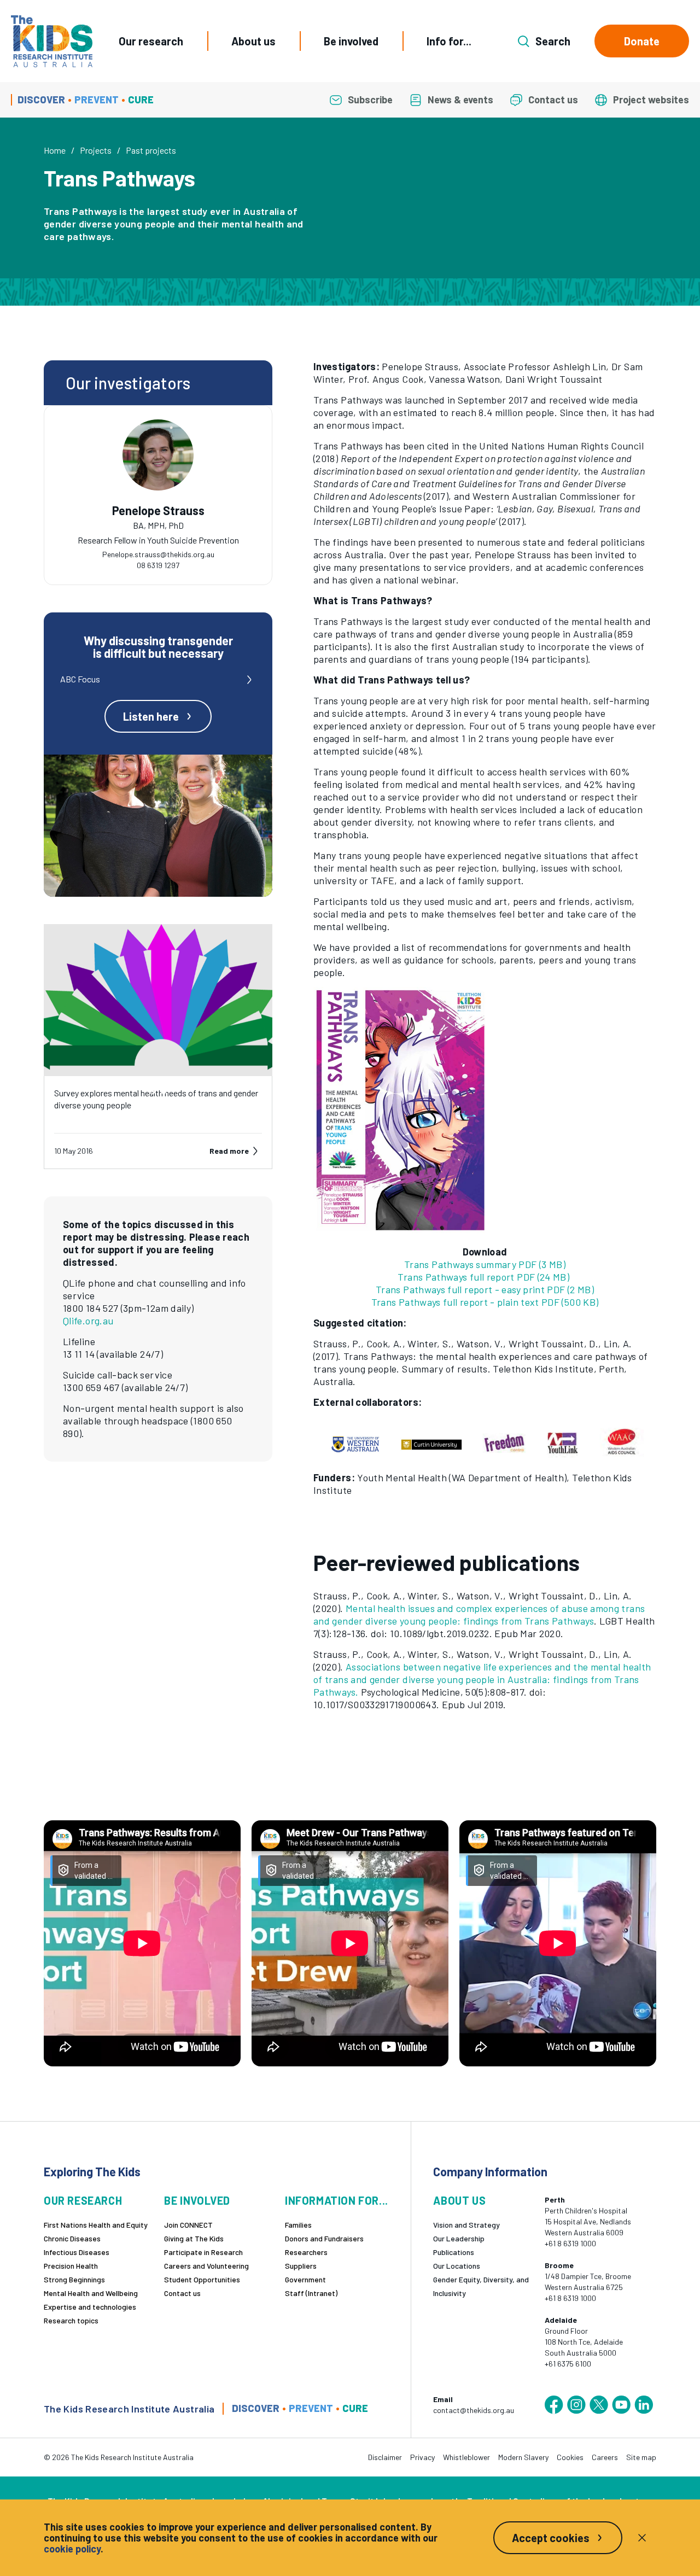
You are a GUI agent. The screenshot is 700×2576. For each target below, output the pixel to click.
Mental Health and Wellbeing (91, 2293)
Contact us (182, 2293)
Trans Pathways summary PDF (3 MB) (485, 1264)
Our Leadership (459, 2238)
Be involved (351, 41)
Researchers (306, 2252)
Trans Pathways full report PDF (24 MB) (483, 1277)
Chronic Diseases (72, 2238)
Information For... (337, 2201)
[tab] (158, 529)
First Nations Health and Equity (96, 2225)
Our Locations (457, 2266)
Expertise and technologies (90, 2307)
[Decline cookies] (642, 2538)
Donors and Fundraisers (324, 2238)
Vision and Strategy (466, 2225)
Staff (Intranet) (311, 2293)
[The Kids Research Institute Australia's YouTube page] (621, 2405)
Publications (454, 2252)
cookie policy (72, 2549)
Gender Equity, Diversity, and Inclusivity (481, 2286)
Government (305, 2279)
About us (253, 41)
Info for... (449, 41)
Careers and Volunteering (206, 2266)
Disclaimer (385, 2457)
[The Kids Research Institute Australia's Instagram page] (576, 2405)
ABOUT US (459, 2201)
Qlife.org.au (88, 1321)
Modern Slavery (523, 2457)
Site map (641, 2457)
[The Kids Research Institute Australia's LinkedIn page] (644, 2405)
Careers (605, 2457)
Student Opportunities (202, 2279)
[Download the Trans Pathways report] (485, 1110)
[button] (485, 1440)
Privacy (422, 2457)
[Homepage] (52, 41)
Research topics (71, 2320)
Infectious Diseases (77, 2252)
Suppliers (301, 2266)
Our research (151, 41)
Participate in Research (203, 2252)
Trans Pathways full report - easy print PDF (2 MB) (485, 1289)
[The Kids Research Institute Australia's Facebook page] (554, 2405)
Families (298, 2225)
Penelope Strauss (158, 510)
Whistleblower (466, 2457)
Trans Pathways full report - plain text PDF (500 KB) (485, 1302)
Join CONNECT (188, 2225)
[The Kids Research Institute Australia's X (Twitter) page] (599, 2405)
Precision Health (71, 2266)
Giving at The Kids (194, 2238)
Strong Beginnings (74, 2279)
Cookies (570, 2457)
